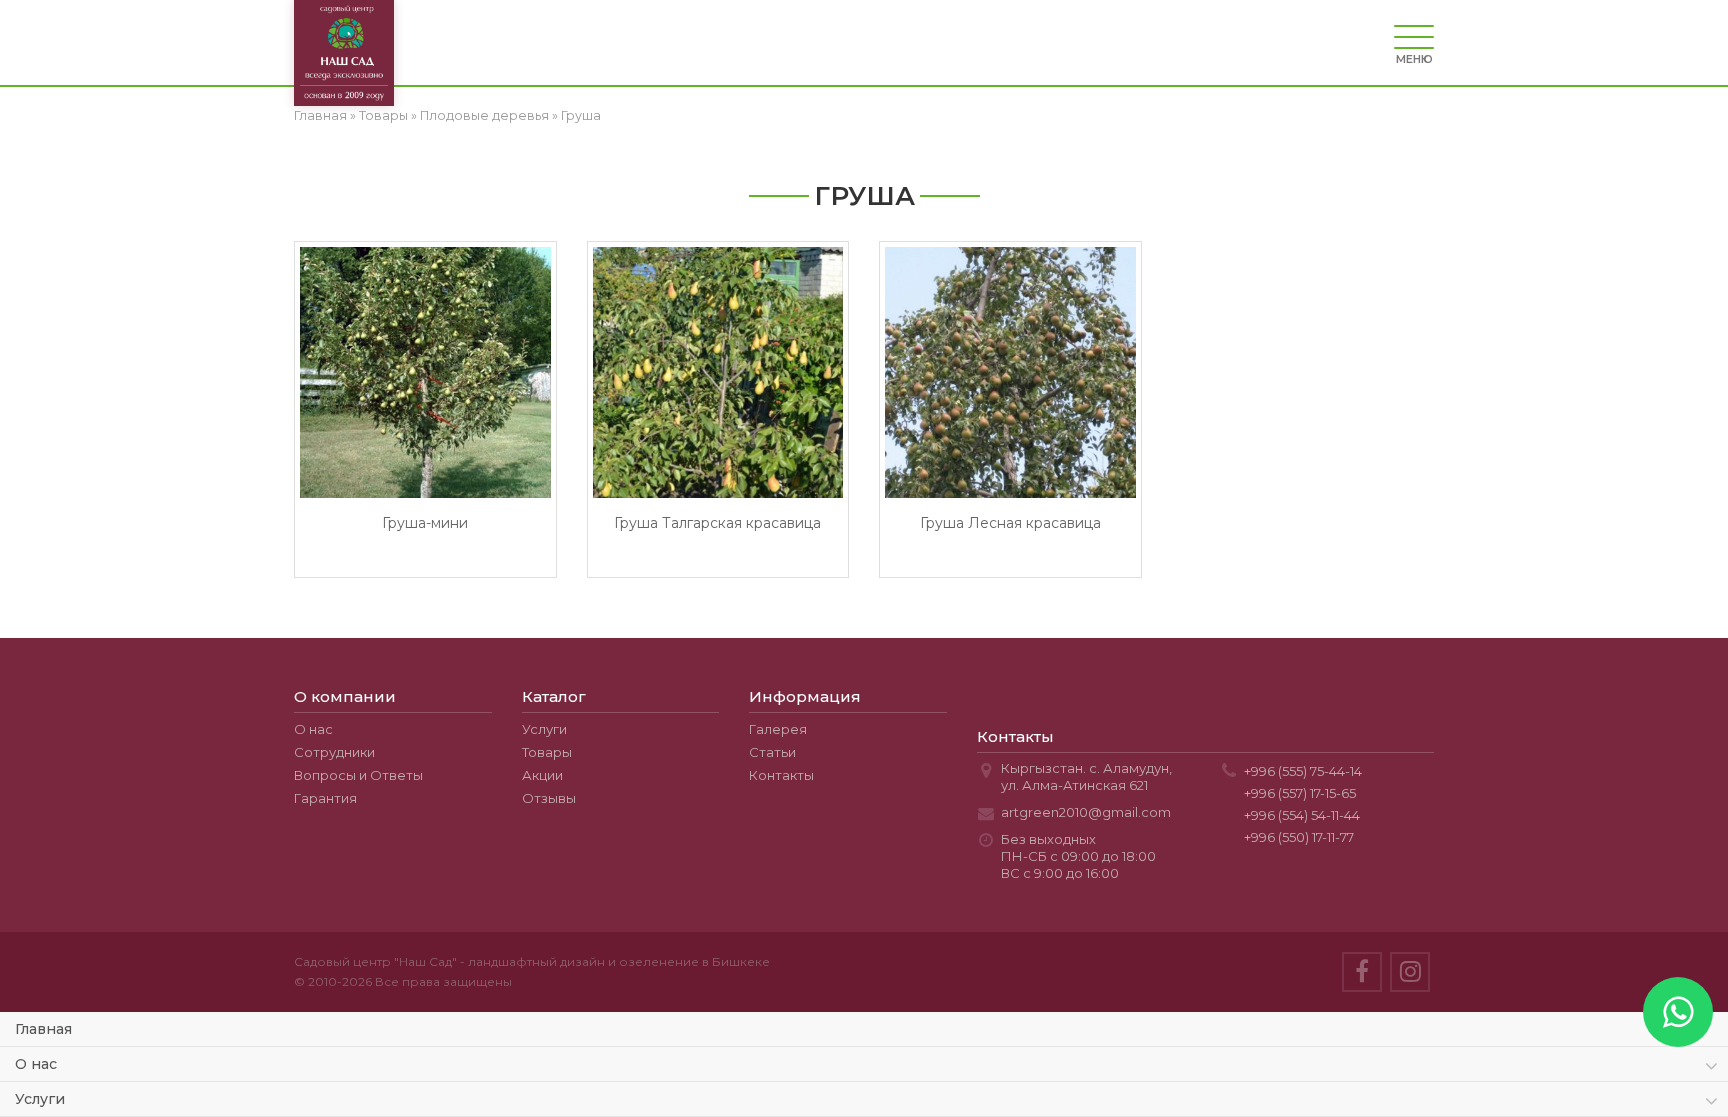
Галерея (778, 729)
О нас (313, 729)
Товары (383, 115)
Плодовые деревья (484, 115)
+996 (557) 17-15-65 (1300, 793)
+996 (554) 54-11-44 (1302, 815)
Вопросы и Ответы (358, 775)
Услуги (544, 729)
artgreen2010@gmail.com (1086, 812)
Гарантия (325, 798)
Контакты (781, 775)
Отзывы (549, 798)
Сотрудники (334, 752)
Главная (320, 115)
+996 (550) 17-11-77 (1299, 837)
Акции (542, 775)
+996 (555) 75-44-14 (1303, 771)
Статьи (772, 752)
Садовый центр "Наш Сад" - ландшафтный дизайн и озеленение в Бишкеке (532, 961)
